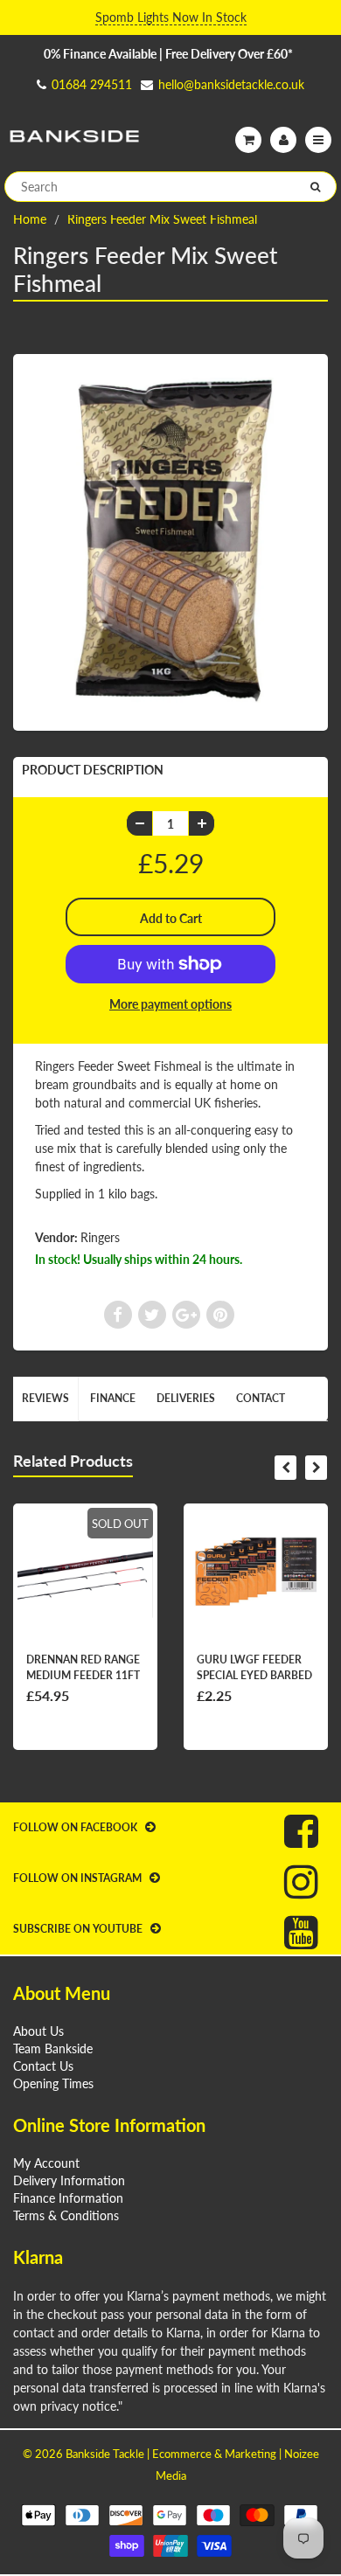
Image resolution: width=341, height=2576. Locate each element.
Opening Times (53, 2083)
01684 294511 (92, 84)
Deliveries (186, 1398)
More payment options (170, 1004)
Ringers (100, 1237)
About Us (38, 2031)
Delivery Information (69, 2180)
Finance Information (68, 2198)
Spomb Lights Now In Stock (171, 17)
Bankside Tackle (105, 2454)
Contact (261, 1398)
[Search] (315, 187)
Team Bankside (53, 2048)
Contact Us (43, 2066)
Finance (113, 1398)
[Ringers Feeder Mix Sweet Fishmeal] (170, 541)
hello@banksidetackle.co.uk (231, 84)
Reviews (45, 1398)
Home (30, 219)
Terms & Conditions (66, 2215)
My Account (46, 2163)
